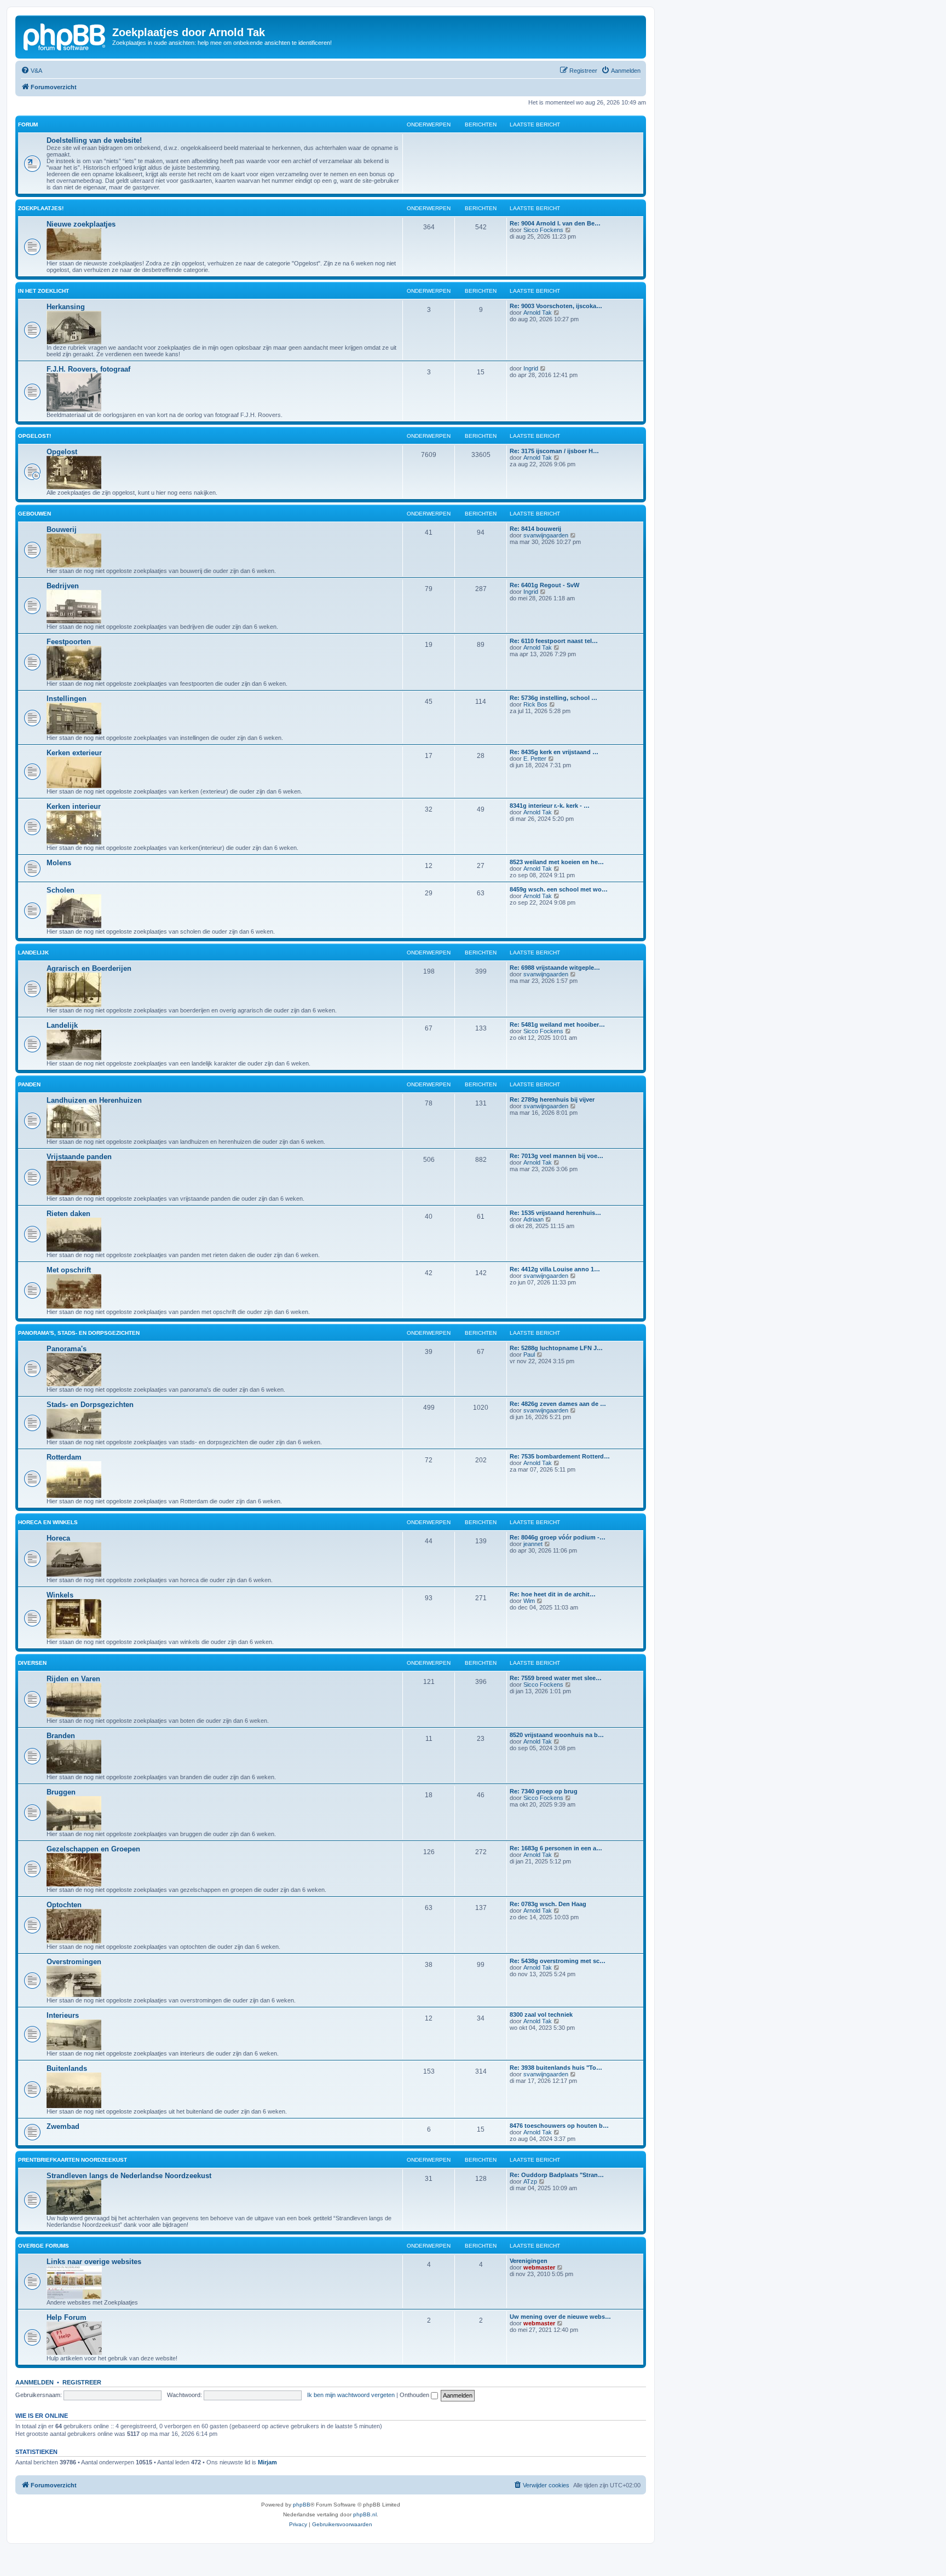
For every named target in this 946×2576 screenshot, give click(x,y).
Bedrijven (63, 586)
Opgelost (62, 452)
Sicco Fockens (543, 230)
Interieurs (63, 2015)
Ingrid (531, 368)
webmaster (539, 2267)
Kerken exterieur (74, 753)
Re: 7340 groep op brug (544, 1791)
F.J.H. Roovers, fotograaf (88, 369)
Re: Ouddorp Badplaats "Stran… (557, 2175)
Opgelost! (34, 436)
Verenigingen (529, 2261)
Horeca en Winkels (48, 1522)
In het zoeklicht (44, 291)
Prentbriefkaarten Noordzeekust (73, 2160)
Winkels (60, 1595)
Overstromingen (74, 1962)
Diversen (32, 1663)
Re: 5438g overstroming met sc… (558, 1961)
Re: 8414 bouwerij (535, 529)
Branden (61, 1736)
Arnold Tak (538, 312)
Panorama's (67, 1349)
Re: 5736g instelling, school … (553, 698)
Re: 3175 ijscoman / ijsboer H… (554, 451)
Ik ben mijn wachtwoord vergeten (351, 2395)
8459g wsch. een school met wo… (559, 889)
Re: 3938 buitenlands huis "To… (556, 2068)
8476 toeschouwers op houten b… (559, 2126)
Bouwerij (62, 529)
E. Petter (535, 759)
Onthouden (415, 2395)
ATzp (530, 2181)
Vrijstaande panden (79, 1157)
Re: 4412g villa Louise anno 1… (555, 1269)
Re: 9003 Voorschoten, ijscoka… (556, 306)
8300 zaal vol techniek (541, 2015)
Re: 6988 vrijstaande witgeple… (555, 968)
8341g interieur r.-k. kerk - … (550, 806)
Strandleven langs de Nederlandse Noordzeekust (129, 2176)
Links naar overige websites (94, 2262)
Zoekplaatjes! (41, 208)
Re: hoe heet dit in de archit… (553, 1594)
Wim (529, 1601)
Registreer (82, 2382)
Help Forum (67, 2317)
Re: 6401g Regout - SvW (544, 585)
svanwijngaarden (546, 535)
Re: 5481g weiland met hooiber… (557, 1024)
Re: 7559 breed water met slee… (556, 1678)
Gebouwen (34, 514)
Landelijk (33, 953)
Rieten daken (68, 1214)
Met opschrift (69, 1270)
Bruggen (61, 1792)
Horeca (58, 1538)
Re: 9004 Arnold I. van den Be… (555, 223)
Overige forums (44, 2246)
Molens (59, 863)
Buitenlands (67, 2068)
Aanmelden (34, 2382)
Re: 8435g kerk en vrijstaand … (554, 752)
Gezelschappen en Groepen (93, 1849)
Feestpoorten (69, 642)
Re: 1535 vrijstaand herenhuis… (555, 1213)
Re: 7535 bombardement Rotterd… (560, 1456)
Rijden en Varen (73, 1679)
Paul (529, 1354)
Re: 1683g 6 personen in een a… (556, 1848)
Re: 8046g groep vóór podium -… (558, 1537)
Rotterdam (64, 1457)
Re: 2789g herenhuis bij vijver (552, 1099)
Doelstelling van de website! (94, 140)
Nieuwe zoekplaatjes (81, 224)
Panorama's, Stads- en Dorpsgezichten (79, 1333)
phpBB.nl (365, 2514)
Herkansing (66, 307)
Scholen (60, 890)
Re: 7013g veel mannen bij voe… (556, 1156)
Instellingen (67, 699)
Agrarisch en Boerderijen (89, 968)
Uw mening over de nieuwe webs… (560, 2317)
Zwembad (63, 2126)
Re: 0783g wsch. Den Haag (548, 1904)
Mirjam (267, 2462)
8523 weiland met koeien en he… (557, 862)
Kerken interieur (74, 806)
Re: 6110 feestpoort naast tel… (554, 641)
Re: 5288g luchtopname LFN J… (556, 1348)
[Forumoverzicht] (65, 36)
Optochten (64, 1905)
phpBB (302, 2505)
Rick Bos (535, 704)
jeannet (533, 1544)
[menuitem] (31, 71)
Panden (29, 1084)
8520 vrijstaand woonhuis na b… (557, 1735)
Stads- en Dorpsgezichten (90, 1405)
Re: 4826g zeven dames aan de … (558, 1404)
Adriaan (533, 1219)
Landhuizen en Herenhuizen (94, 1100)
